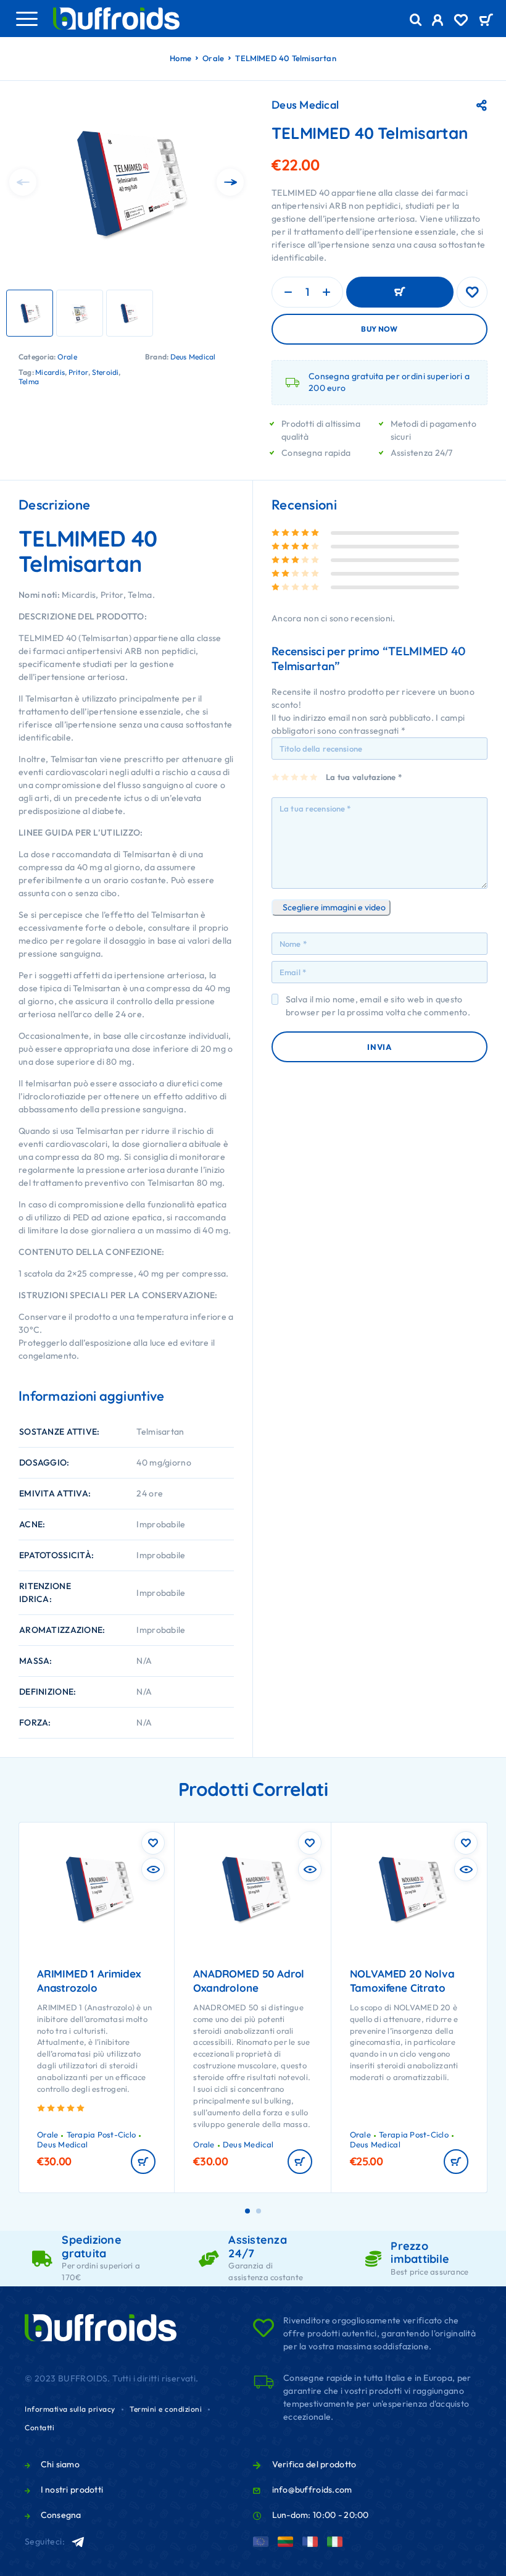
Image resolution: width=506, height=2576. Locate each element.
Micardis (50, 372)
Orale (213, 58)
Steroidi (106, 372)
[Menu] (27, 19)
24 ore (150, 1493)
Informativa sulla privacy (70, 2409)
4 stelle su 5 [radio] (305, 777)
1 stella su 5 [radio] (276, 777)
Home (180, 58)
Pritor (78, 372)
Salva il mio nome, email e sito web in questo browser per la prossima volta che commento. (378, 1006)
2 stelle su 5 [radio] (285, 777)
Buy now (379, 329)
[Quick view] (153, 1869)
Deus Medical (193, 357)
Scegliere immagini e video (334, 907)
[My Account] (438, 22)
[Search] (416, 20)
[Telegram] (79, 2542)
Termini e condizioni (166, 2409)
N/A (144, 1661)
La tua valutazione (364, 777)
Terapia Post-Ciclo (102, 2134)
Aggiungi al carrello (400, 292)
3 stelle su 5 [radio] (295, 777)
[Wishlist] (461, 22)
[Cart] (486, 21)
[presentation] (23, 182)
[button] (143, 2162)
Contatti (39, 2427)
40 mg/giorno (164, 1462)
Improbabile (161, 1524)
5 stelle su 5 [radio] (314, 777)
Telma (29, 381)
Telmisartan (160, 1432)
